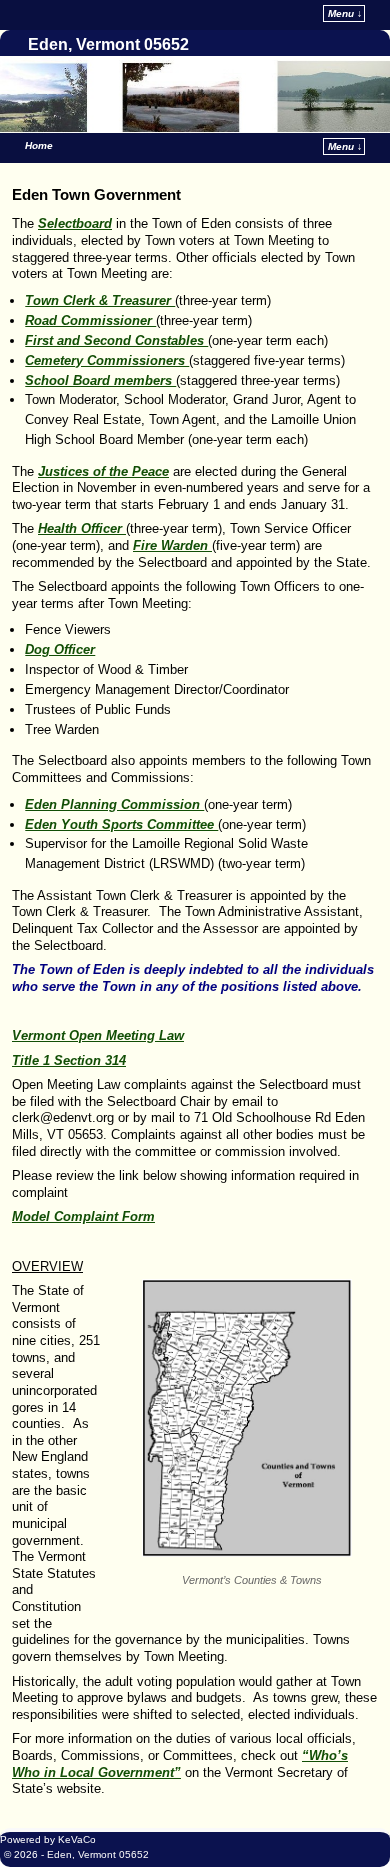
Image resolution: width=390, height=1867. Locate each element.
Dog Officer (60, 649)
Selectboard (75, 223)
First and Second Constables (116, 340)
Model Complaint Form (83, 1216)
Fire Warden (172, 545)
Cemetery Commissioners (107, 360)
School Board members (100, 380)
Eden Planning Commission (114, 804)
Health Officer (82, 528)
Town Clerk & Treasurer (100, 300)
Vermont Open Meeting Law (98, 1035)
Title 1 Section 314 (69, 1060)
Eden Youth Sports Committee (121, 824)
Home (39, 145)
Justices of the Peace (103, 471)
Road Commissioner (90, 320)
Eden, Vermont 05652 (108, 44)
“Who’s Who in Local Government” (180, 1764)
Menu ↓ (345, 13)
